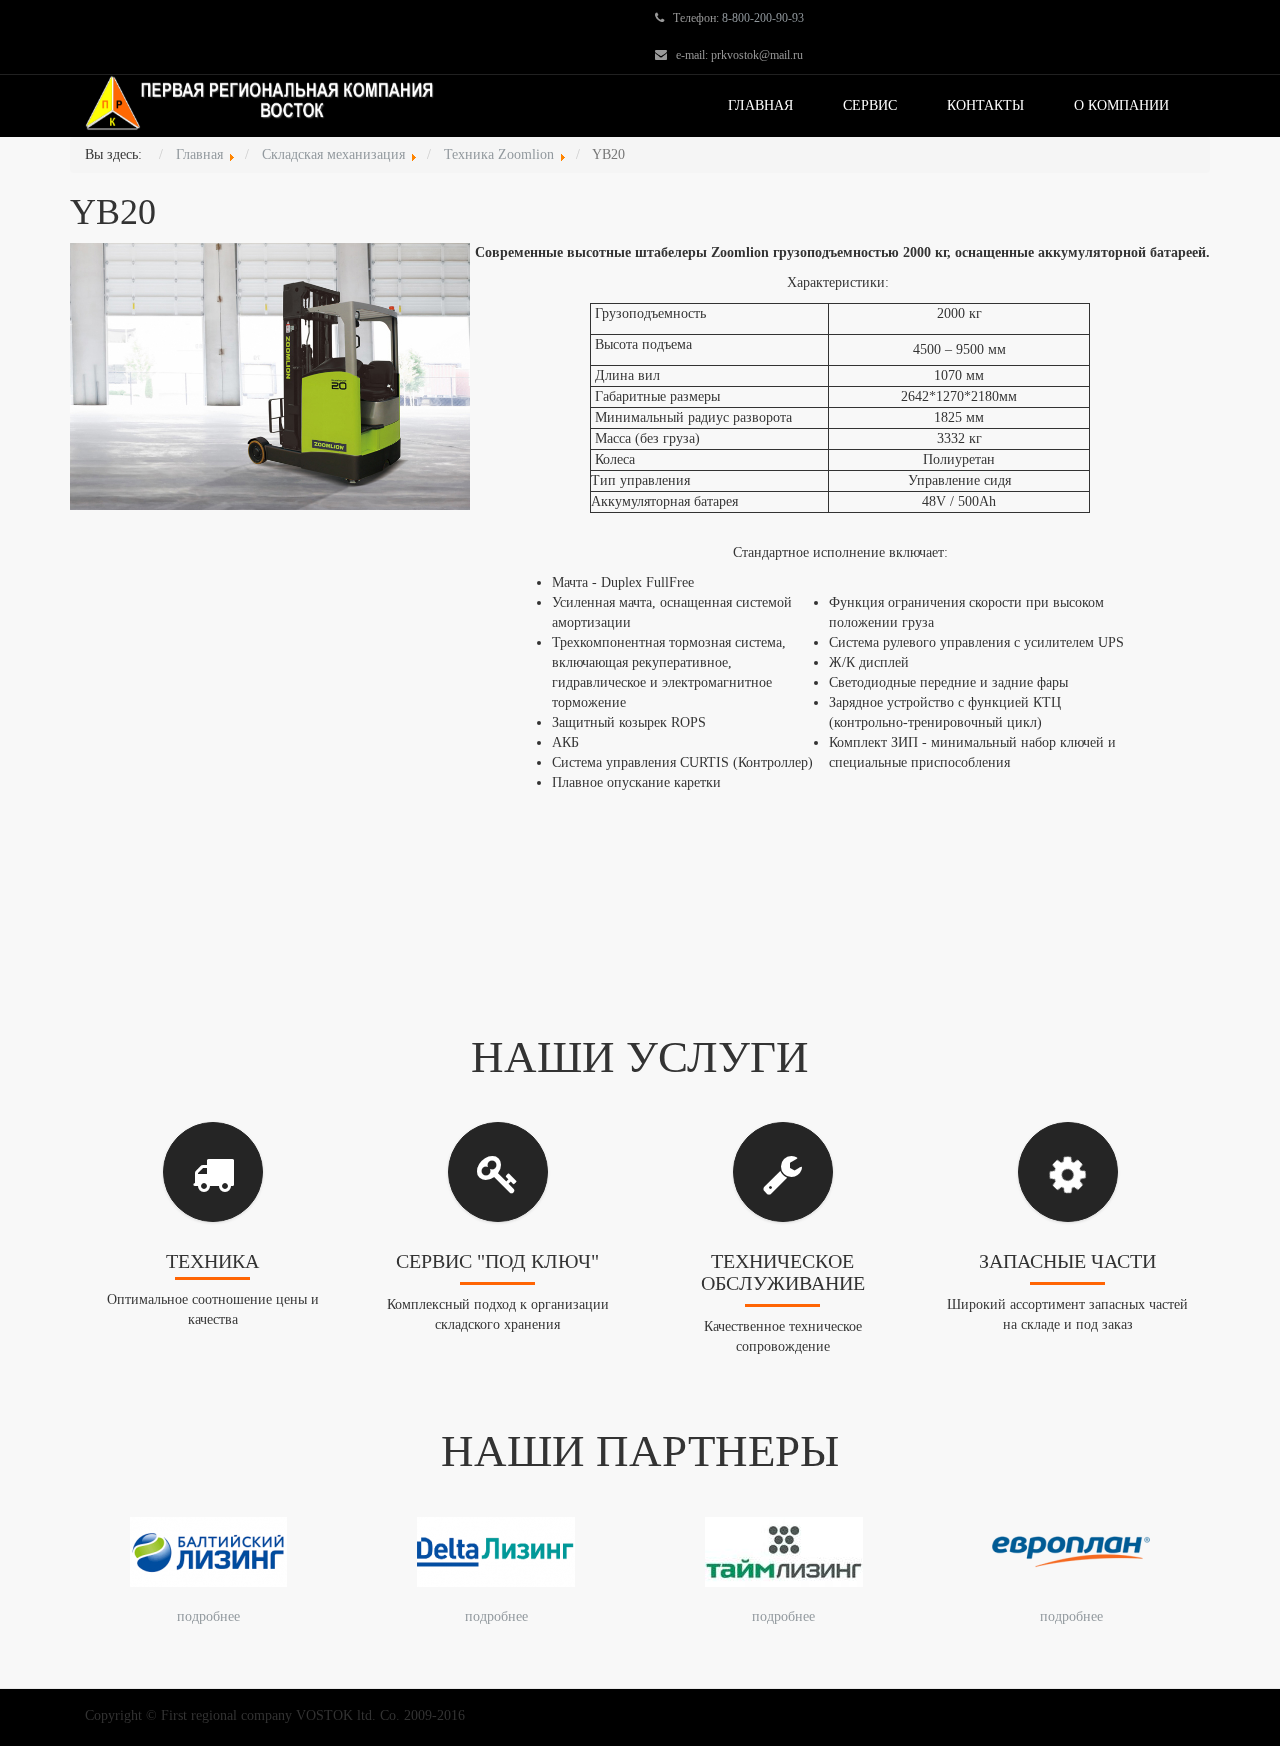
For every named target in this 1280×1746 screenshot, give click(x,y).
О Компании (1121, 105)
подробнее (208, 1616)
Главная (760, 105)
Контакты (985, 105)
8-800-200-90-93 (763, 18)
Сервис (870, 105)
